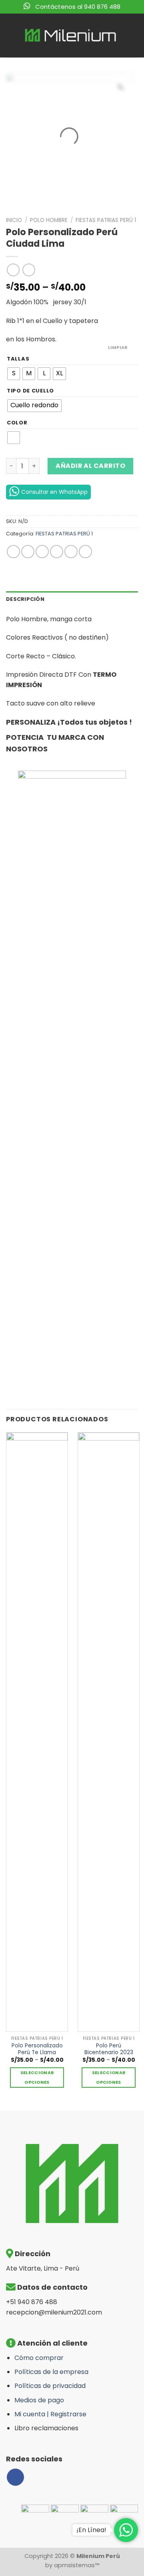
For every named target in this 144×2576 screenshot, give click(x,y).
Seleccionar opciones (37, 2078)
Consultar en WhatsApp (54, 492)
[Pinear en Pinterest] (71, 552)
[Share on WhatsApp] (13, 552)
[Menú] (11, 35)
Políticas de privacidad (50, 2386)
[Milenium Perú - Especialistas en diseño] (71, 36)
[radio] (14, 374)
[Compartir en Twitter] (42, 552)
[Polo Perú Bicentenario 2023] (109, 1732)
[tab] (72, 599)
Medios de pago (39, 2400)
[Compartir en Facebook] (28, 552)
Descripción (25, 599)
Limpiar (118, 347)
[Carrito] (132, 36)
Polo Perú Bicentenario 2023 (109, 2049)
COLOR (17, 423)
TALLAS (18, 359)
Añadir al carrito (90, 466)
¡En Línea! (91, 2530)
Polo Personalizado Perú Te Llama (37, 2049)
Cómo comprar (39, 2358)
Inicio (14, 220)
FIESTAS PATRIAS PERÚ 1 (106, 220)
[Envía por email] (57, 552)
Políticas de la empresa (51, 2372)
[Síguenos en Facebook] (15, 2477)
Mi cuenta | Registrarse (50, 2414)
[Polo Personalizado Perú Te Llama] (37, 1732)
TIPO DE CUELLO (30, 391)
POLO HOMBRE (49, 220)
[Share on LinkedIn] (85, 552)
